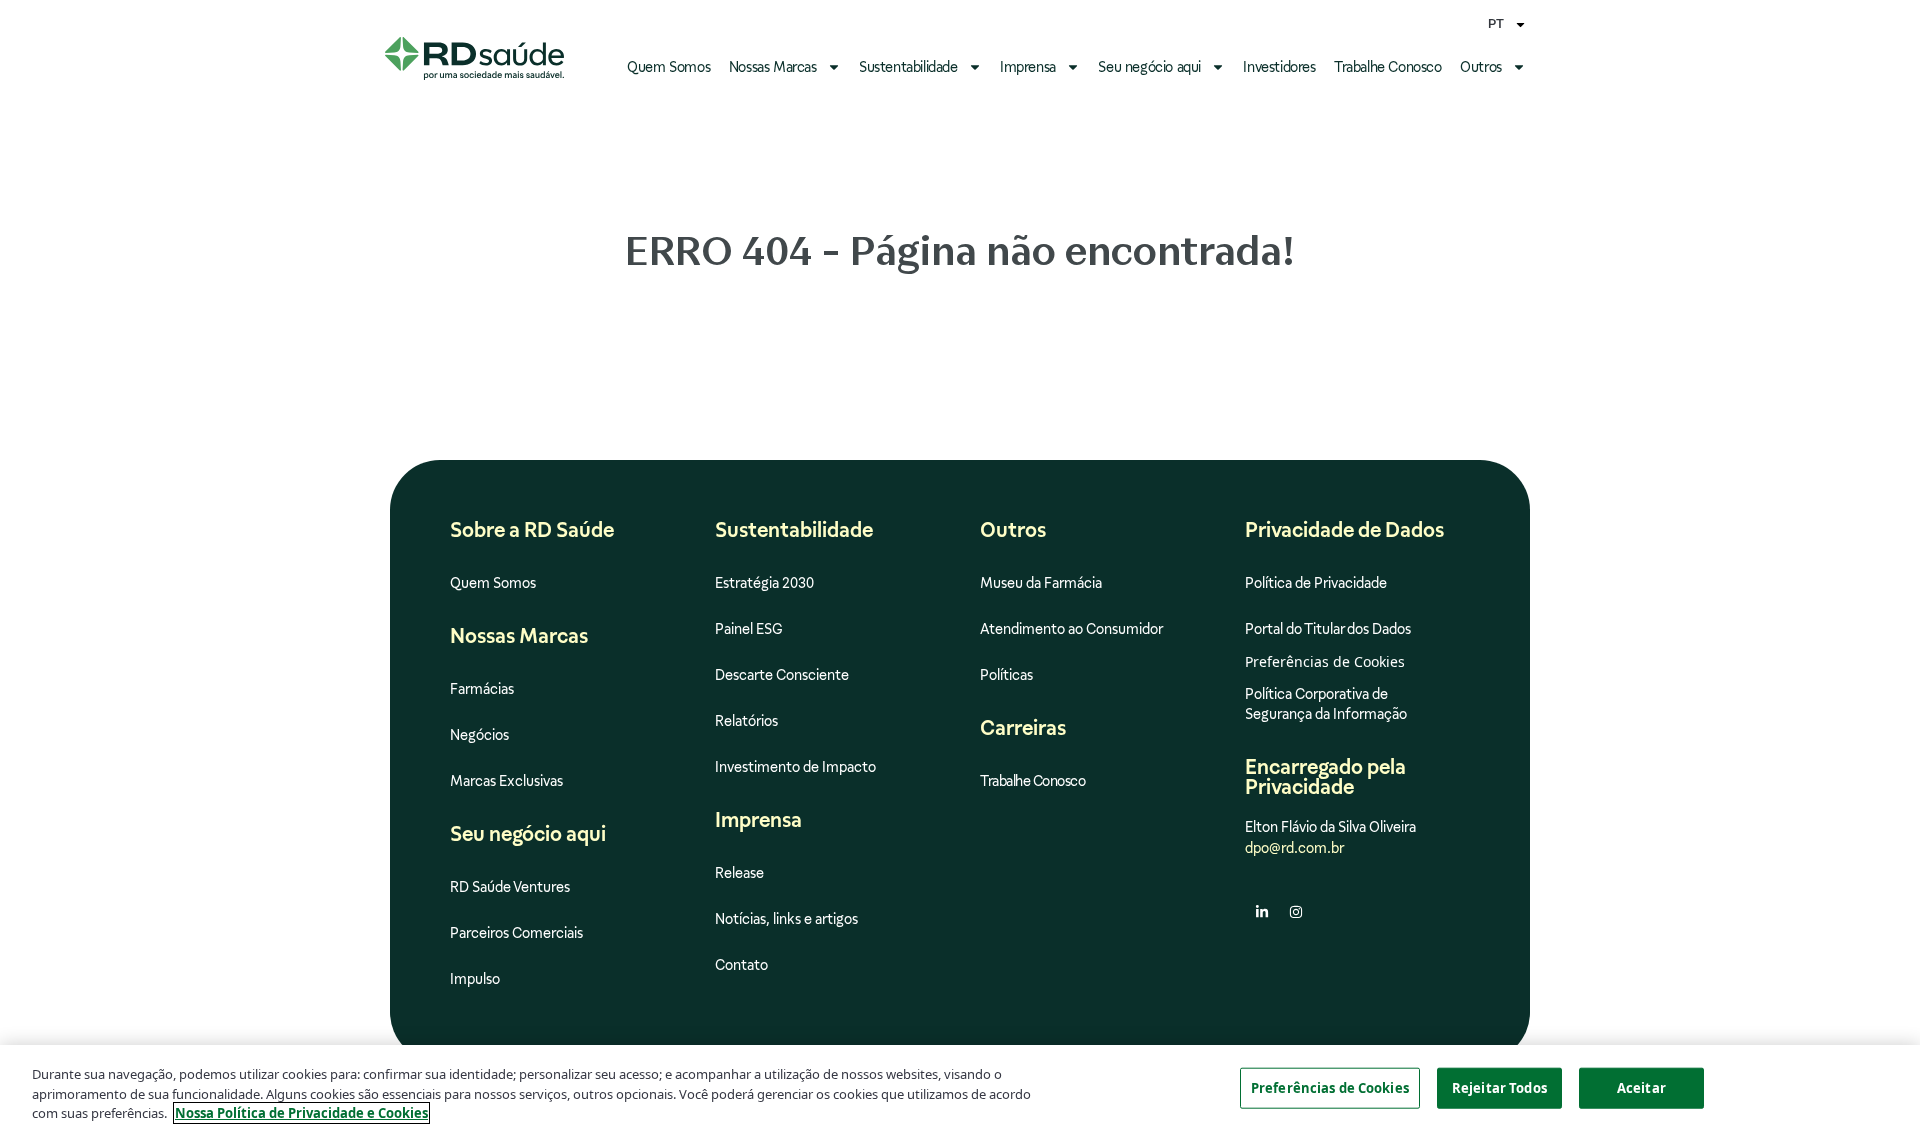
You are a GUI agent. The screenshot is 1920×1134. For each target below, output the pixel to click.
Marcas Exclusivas (506, 781)
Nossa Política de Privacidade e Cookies (301, 1113)
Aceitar (1641, 1087)
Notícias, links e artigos (786, 919)
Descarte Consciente (782, 675)
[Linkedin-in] (1262, 912)
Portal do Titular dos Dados (1328, 629)
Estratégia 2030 (764, 583)
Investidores (1279, 67)
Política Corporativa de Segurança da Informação (1326, 704)
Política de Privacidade (1316, 583)
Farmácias (482, 689)
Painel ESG (749, 629)
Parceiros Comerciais (516, 933)
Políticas (1006, 675)
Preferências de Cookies (1330, 1087)
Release (739, 873)
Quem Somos (668, 67)
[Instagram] (1296, 912)
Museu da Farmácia (1041, 583)
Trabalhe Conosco (1388, 67)
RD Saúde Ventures (510, 887)
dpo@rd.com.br (1294, 848)
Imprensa (1028, 67)
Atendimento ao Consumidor (1071, 629)
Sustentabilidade (908, 67)
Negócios (479, 735)
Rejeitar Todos (1499, 1087)
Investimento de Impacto (795, 767)
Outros (1481, 67)
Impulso (475, 979)
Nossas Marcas (773, 67)
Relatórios (746, 721)
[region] (960, 1089)
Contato (741, 965)
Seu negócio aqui (1149, 67)
